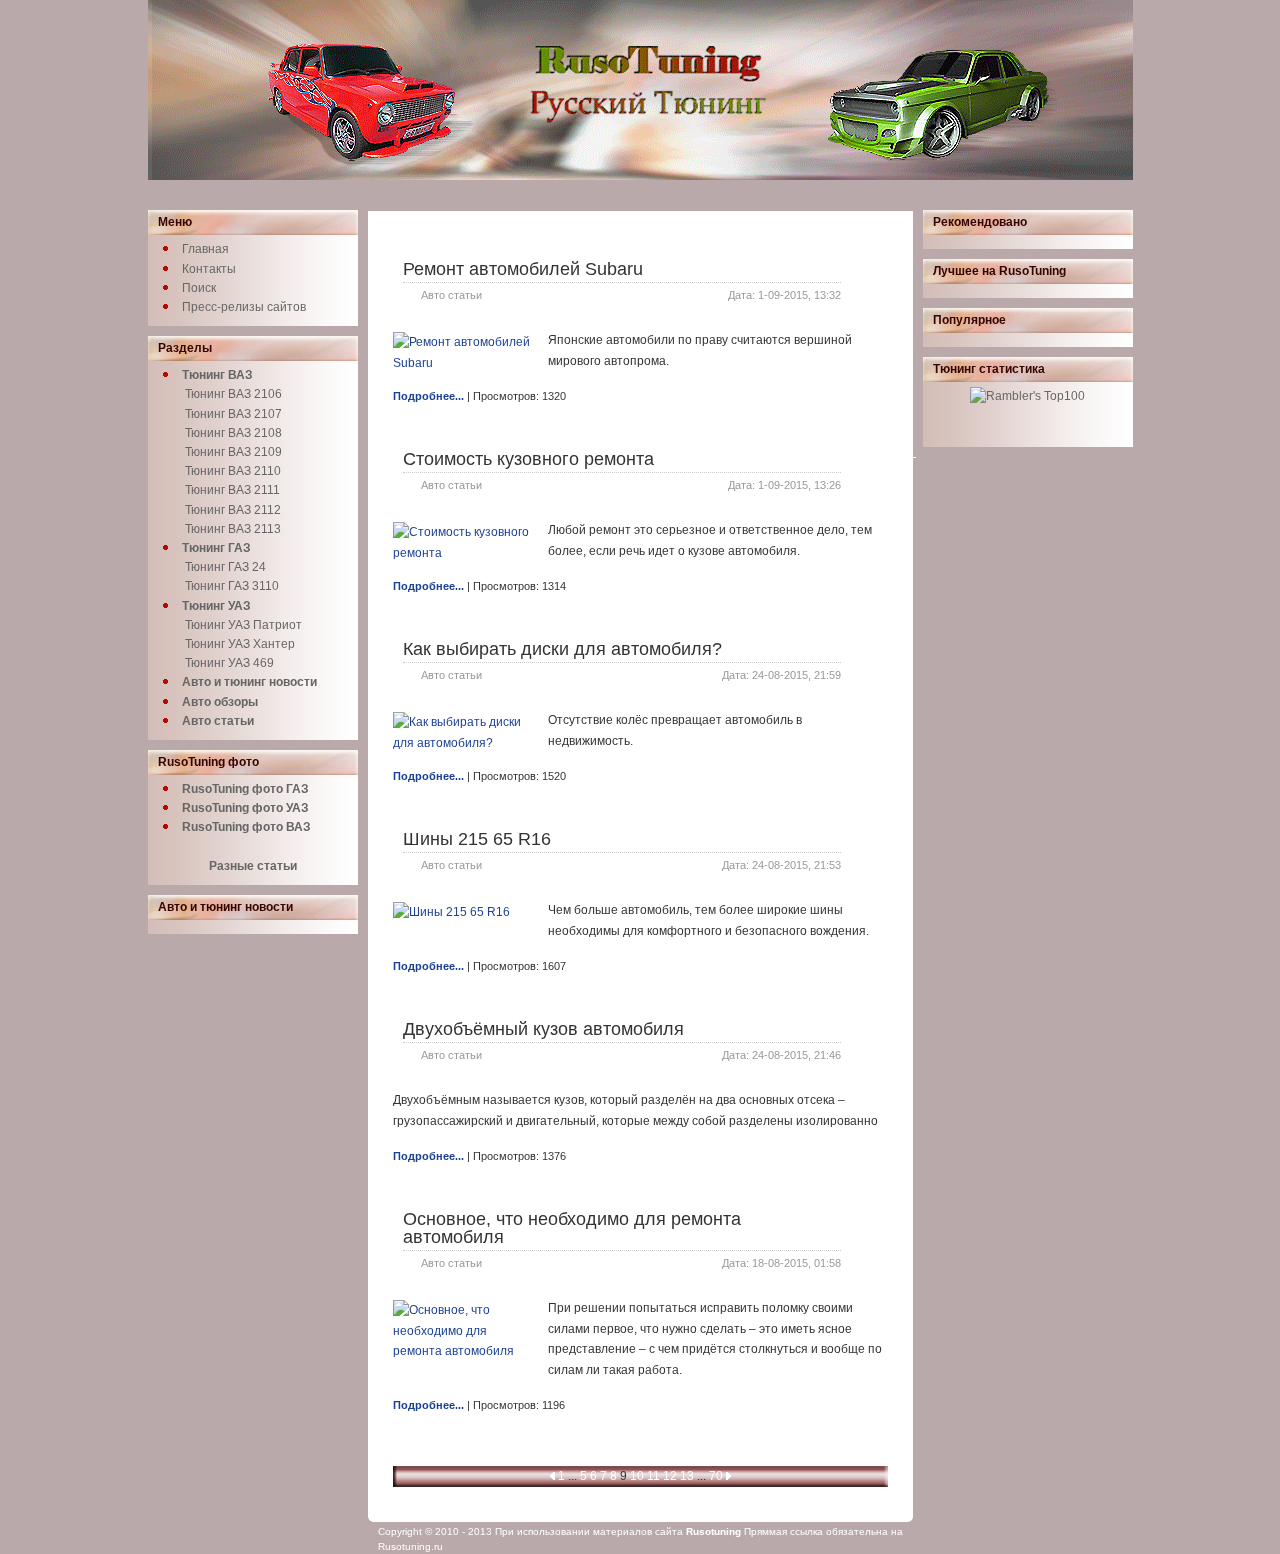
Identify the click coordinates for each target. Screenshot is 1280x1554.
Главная (205, 249)
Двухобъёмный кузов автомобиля (543, 1029)
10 (637, 1476)
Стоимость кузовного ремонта (528, 459)
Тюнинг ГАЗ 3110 (232, 586)
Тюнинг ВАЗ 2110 (233, 471)
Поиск (199, 288)
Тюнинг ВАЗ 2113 (233, 529)
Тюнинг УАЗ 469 (229, 663)
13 (687, 1476)
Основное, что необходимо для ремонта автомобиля (572, 1228)
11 (653, 1476)
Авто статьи (451, 295)
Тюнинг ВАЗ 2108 (233, 433)
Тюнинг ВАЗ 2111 (232, 490)
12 (670, 1476)
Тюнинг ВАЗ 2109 (233, 452)
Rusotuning (713, 1531)
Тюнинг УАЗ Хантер (240, 644)
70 (716, 1476)
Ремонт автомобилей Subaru (523, 269)
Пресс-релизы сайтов (244, 307)
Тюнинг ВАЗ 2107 (233, 414)
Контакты (209, 269)
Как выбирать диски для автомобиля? (562, 649)
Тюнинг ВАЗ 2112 (233, 510)
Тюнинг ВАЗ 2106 (233, 394)
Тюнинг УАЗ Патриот (243, 625)
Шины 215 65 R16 (477, 839)
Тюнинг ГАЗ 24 (225, 567)
